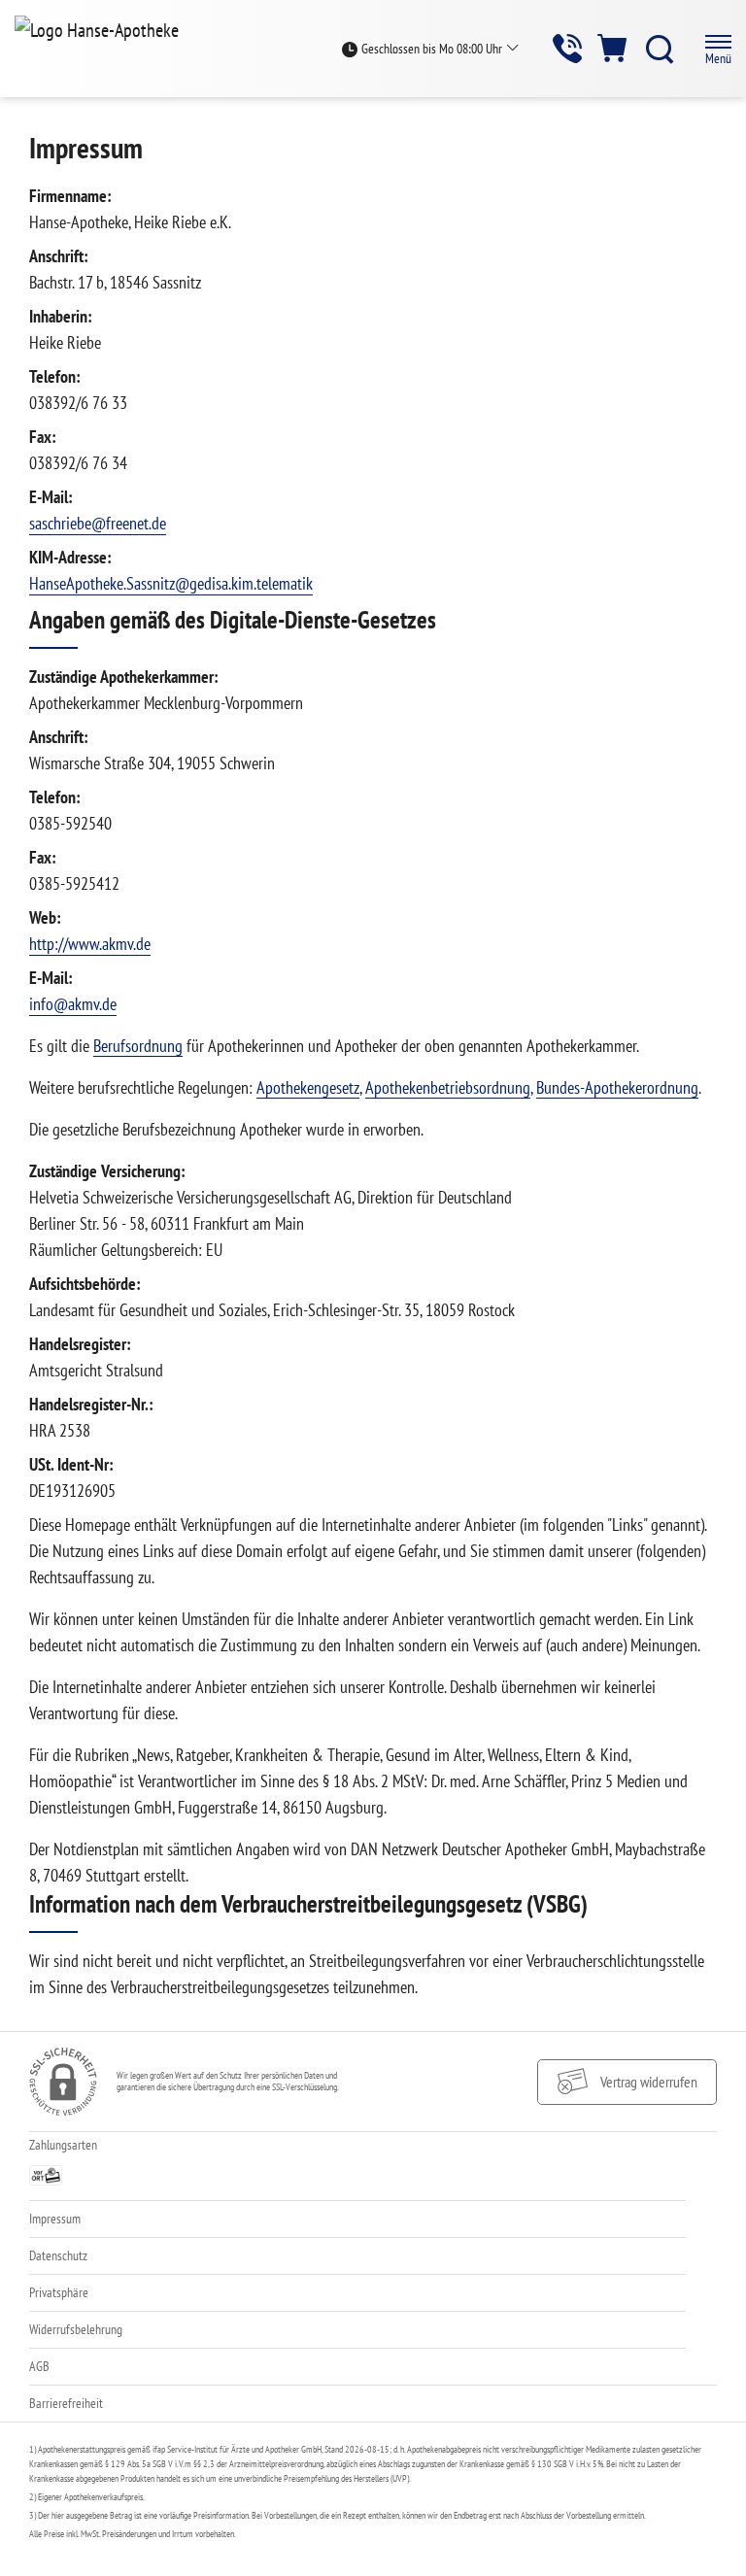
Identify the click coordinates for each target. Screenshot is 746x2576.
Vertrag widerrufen (649, 2082)
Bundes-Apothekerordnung (617, 1087)
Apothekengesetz (308, 1087)
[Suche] (660, 49)
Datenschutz (58, 2255)
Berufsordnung (138, 1046)
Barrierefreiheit (66, 2403)
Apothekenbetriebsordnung (448, 1087)
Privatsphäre (59, 2292)
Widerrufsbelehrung (76, 2329)
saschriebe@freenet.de (98, 523)
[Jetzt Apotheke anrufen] (567, 48)
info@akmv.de (73, 1004)
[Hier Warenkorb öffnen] (613, 48)
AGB (39, 2366)
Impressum (55, 2219)
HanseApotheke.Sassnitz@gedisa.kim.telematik (171, 583)
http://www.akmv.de (90, 944)
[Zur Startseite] (104, 29)
